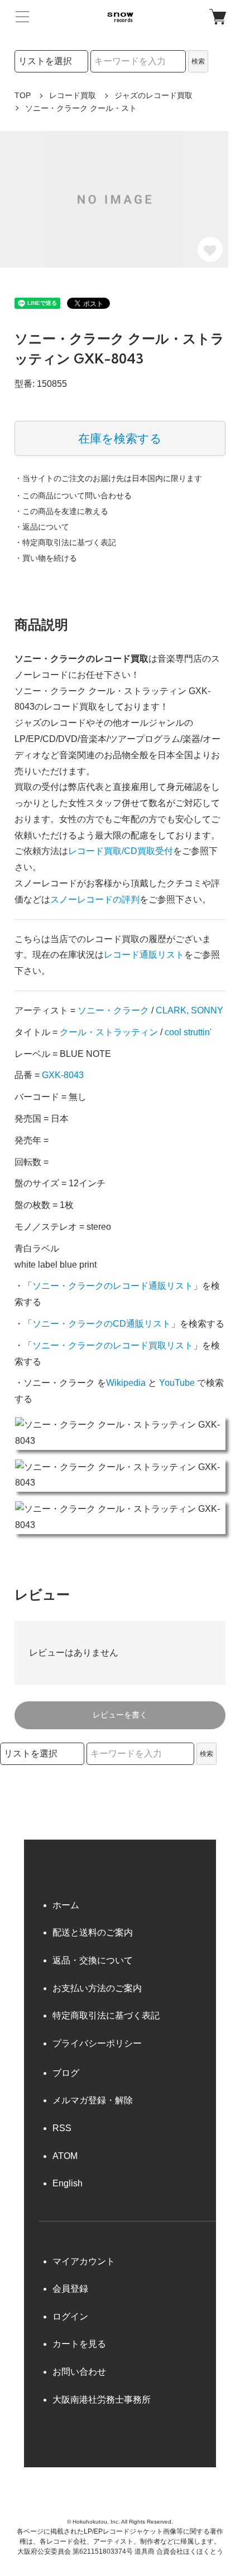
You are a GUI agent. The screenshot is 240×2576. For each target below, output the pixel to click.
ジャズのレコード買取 (153, 95)
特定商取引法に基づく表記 (106, 2015)
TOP (23, 95)
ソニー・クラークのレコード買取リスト (113, 1345)
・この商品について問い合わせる (73, 496)
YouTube (177, 1383)
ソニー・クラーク (113, 1010)
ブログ (66, 2073)
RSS (62, 2128)
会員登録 (70, 2289)
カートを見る (79, 2344)
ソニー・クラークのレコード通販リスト (113, 1286)
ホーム (66, 1905)
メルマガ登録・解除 (93, 2100)
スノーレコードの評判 (95, 899)
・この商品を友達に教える (61, 511)
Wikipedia (126, 1383)
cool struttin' (188, 1032)
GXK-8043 (63, 1075)
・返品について (42, 527)
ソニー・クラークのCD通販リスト (102, 1324)
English (68, 2183)
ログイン (70, 2317)
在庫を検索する (120, 438)
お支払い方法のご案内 (97, 1988)
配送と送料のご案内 (93, 1932)
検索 (198, 61)
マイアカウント (84, 2261)
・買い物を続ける (46, 558)
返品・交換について (93, 1960)
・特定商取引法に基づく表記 (65, 542)
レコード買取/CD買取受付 (121, 851)
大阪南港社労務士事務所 (102, 2400)
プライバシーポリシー (97, 2043)
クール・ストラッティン (109, 1032)
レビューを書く (120, 1715)
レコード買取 (73, 95)
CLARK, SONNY (189, 1010)
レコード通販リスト (144, 955)
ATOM (65, 2156)
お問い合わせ (79, 2372)
